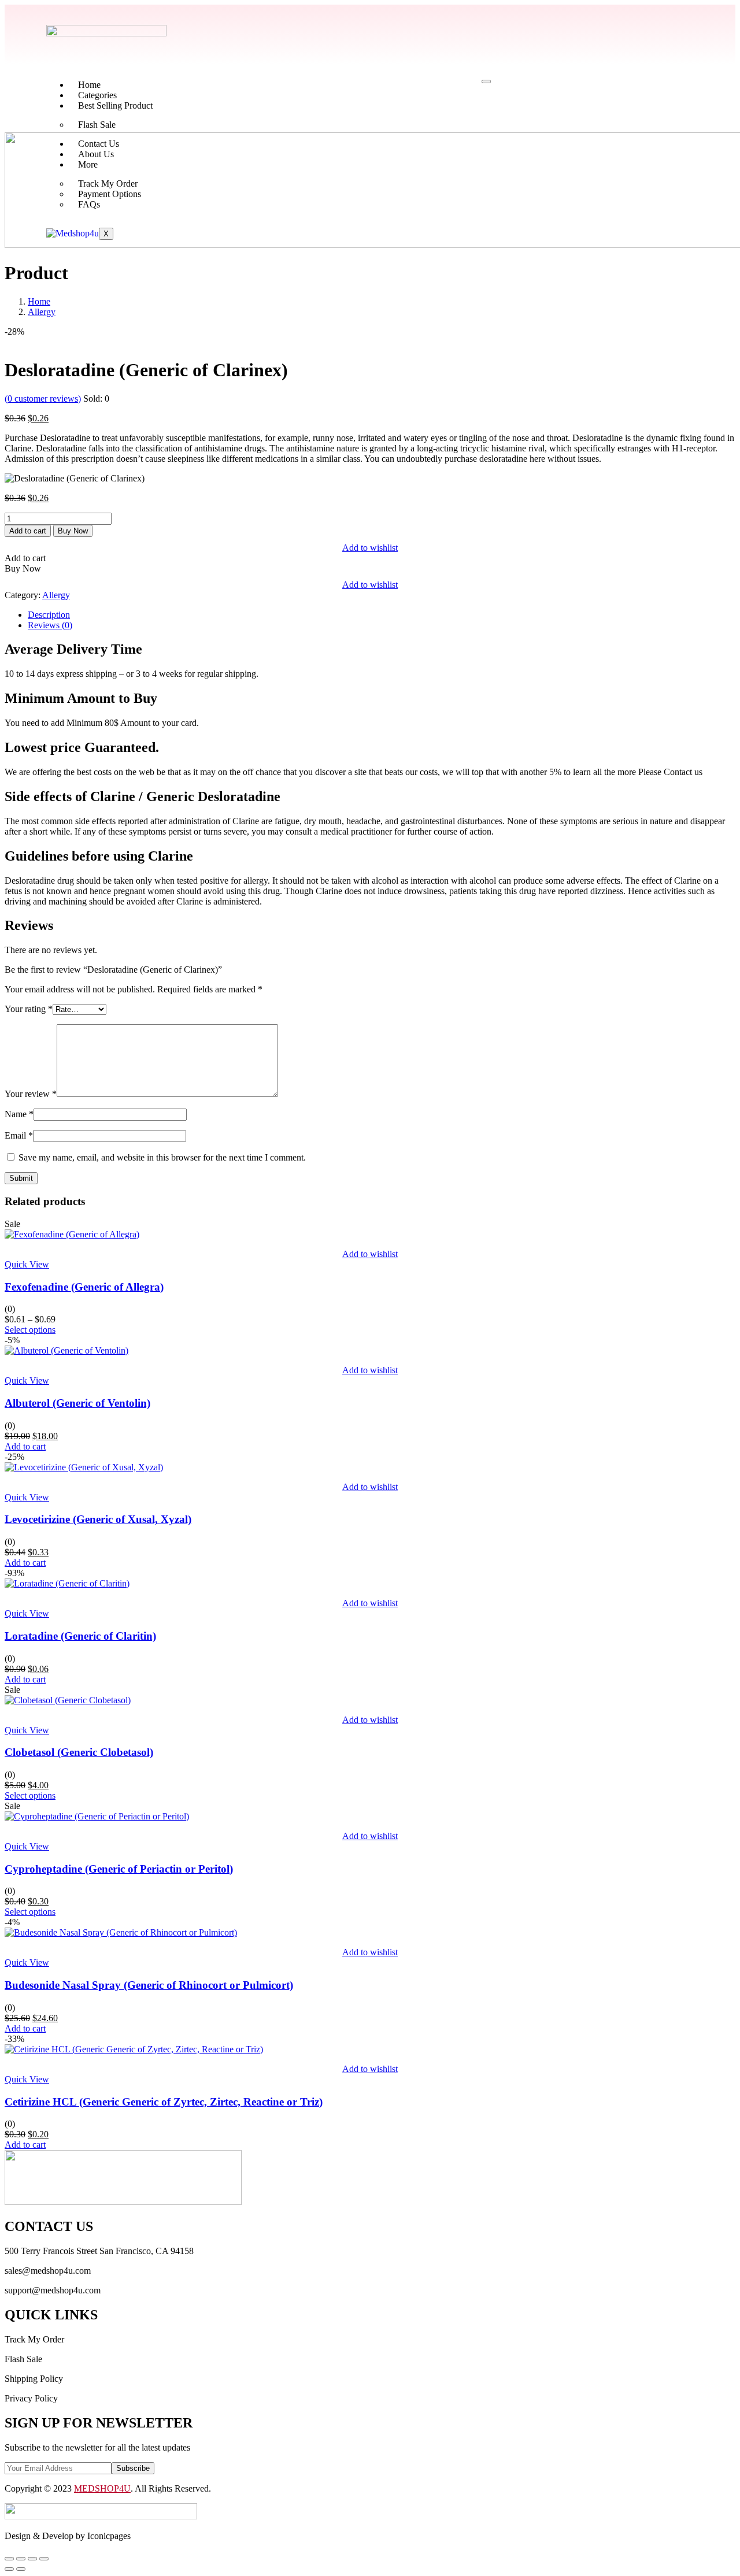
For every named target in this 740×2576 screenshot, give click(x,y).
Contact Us (99, 144)
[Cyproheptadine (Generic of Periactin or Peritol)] (97, 1816)
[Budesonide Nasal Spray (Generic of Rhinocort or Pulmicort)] (121, 1932)
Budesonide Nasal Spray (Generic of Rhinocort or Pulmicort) (149, 1985)
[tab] (382, 615)
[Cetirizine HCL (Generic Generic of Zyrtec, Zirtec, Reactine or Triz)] (134, 2049)
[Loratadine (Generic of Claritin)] (67, 1583)
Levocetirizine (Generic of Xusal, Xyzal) (98, 1519)
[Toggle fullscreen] (21, 2559)
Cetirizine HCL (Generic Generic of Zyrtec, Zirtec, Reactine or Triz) (164, 2102)
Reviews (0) (50, 625)
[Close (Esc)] (44, 2559)
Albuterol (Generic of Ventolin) (77, 1403)
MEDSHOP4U (102, 2488)
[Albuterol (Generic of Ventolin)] (66, 1350)
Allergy (42, 312)
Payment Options (110, 194)
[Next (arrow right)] (21, 2569)
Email (19, 1135)
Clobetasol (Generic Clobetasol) (79, 1752)
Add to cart (28, 531)
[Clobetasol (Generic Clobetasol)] (68, 1700)
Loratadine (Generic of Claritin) (80, 1636)
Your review (31, 1094)
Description (49, 615)
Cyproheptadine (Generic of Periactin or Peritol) (119, 1869)
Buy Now (73, 531)
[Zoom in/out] (9, 2559)
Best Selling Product (115, 105)
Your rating (29, 1009)
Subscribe (133, 2468)
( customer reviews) (43, 399)
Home (89, 85)
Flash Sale (97, 125)
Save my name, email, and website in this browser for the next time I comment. (162, 1157)
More (88, 164)
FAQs (89, 204)
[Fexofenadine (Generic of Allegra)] (72, 1234)
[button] (25, 1446)
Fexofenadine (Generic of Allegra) (84, 1287)
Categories (97, 95)
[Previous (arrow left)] (9, 2569)
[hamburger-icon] (486, 81)
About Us (96, 154)
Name (19, 1114)
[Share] (32, 2559)
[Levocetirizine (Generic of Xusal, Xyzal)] (84, 1467)
